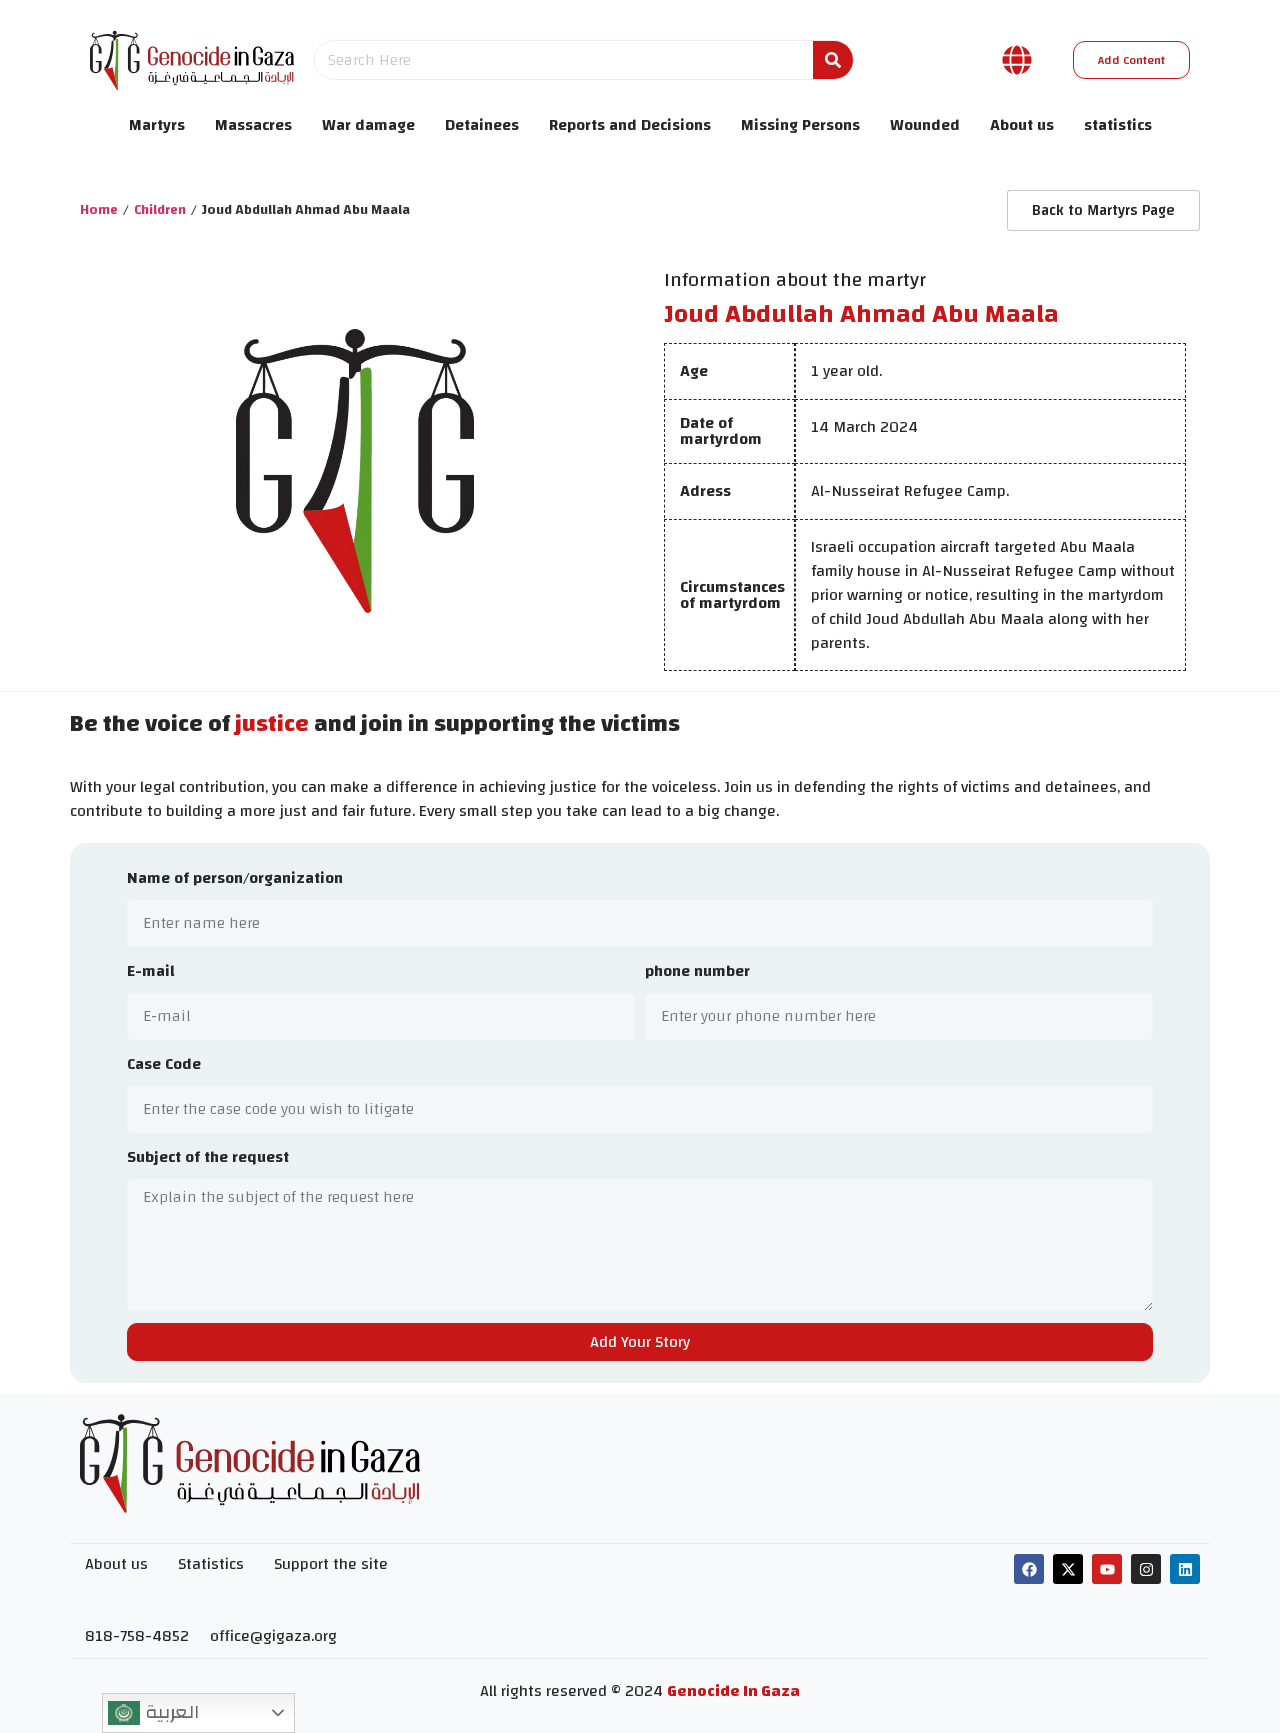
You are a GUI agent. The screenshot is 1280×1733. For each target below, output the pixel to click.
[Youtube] (1107, 1569)
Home (99, 210)
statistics (1118, 125)
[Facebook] (1029, 1569)
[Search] (833, 60)
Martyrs (157, 125)
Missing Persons (800, 125)
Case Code (164, 1065)
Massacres (253, 125)
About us (1022, 125)
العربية (169, 1712)
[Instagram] (1146, 1569)
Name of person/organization (235, 879)
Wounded (925, 125)
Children (160, 210)
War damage (368, 125)
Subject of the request (208, 1158)
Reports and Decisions (630, 125)
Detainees (482, 125)
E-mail (151, 972)
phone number (697, 972)
